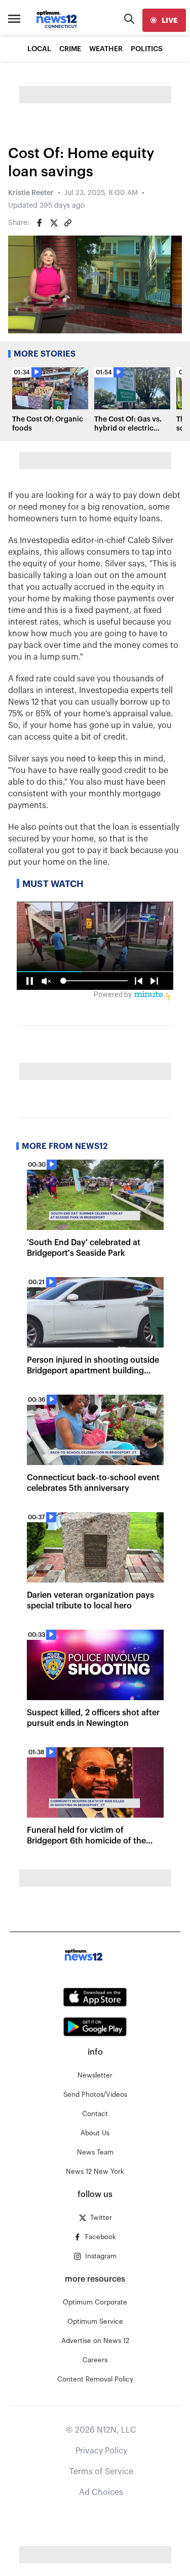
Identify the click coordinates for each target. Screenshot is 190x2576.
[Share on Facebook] (40, 223)
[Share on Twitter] (54, 223)
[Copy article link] (68, 223)
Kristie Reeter (31, 193)
